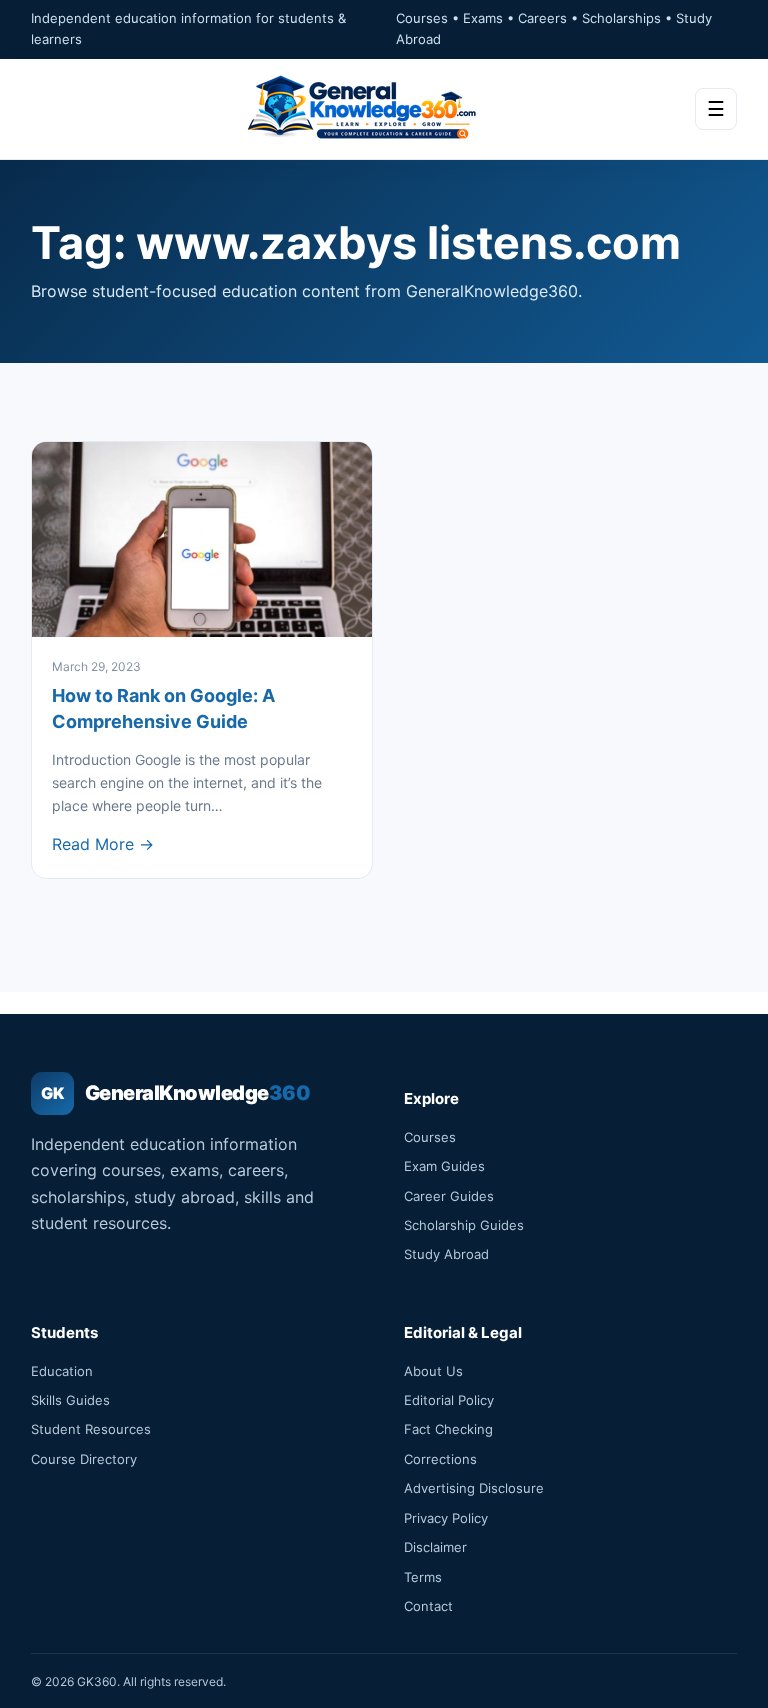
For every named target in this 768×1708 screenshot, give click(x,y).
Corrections (440, 1459)
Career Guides (449, 1196)
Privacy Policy (446, 1518)
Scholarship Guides (464, 1225)
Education (62, 1371)
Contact (428, 1606)
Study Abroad (446, 1254)
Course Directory (84, 1459)
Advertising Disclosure (474, 1488)
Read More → (103, 844)
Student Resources (91, 1429)
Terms (423, 1577)
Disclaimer (435, 1547)
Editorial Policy (449, 1400)
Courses (430, 1137)
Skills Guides (70, 1400)
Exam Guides (444, 1166)
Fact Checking (448, 1429)
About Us (433, 1371)
